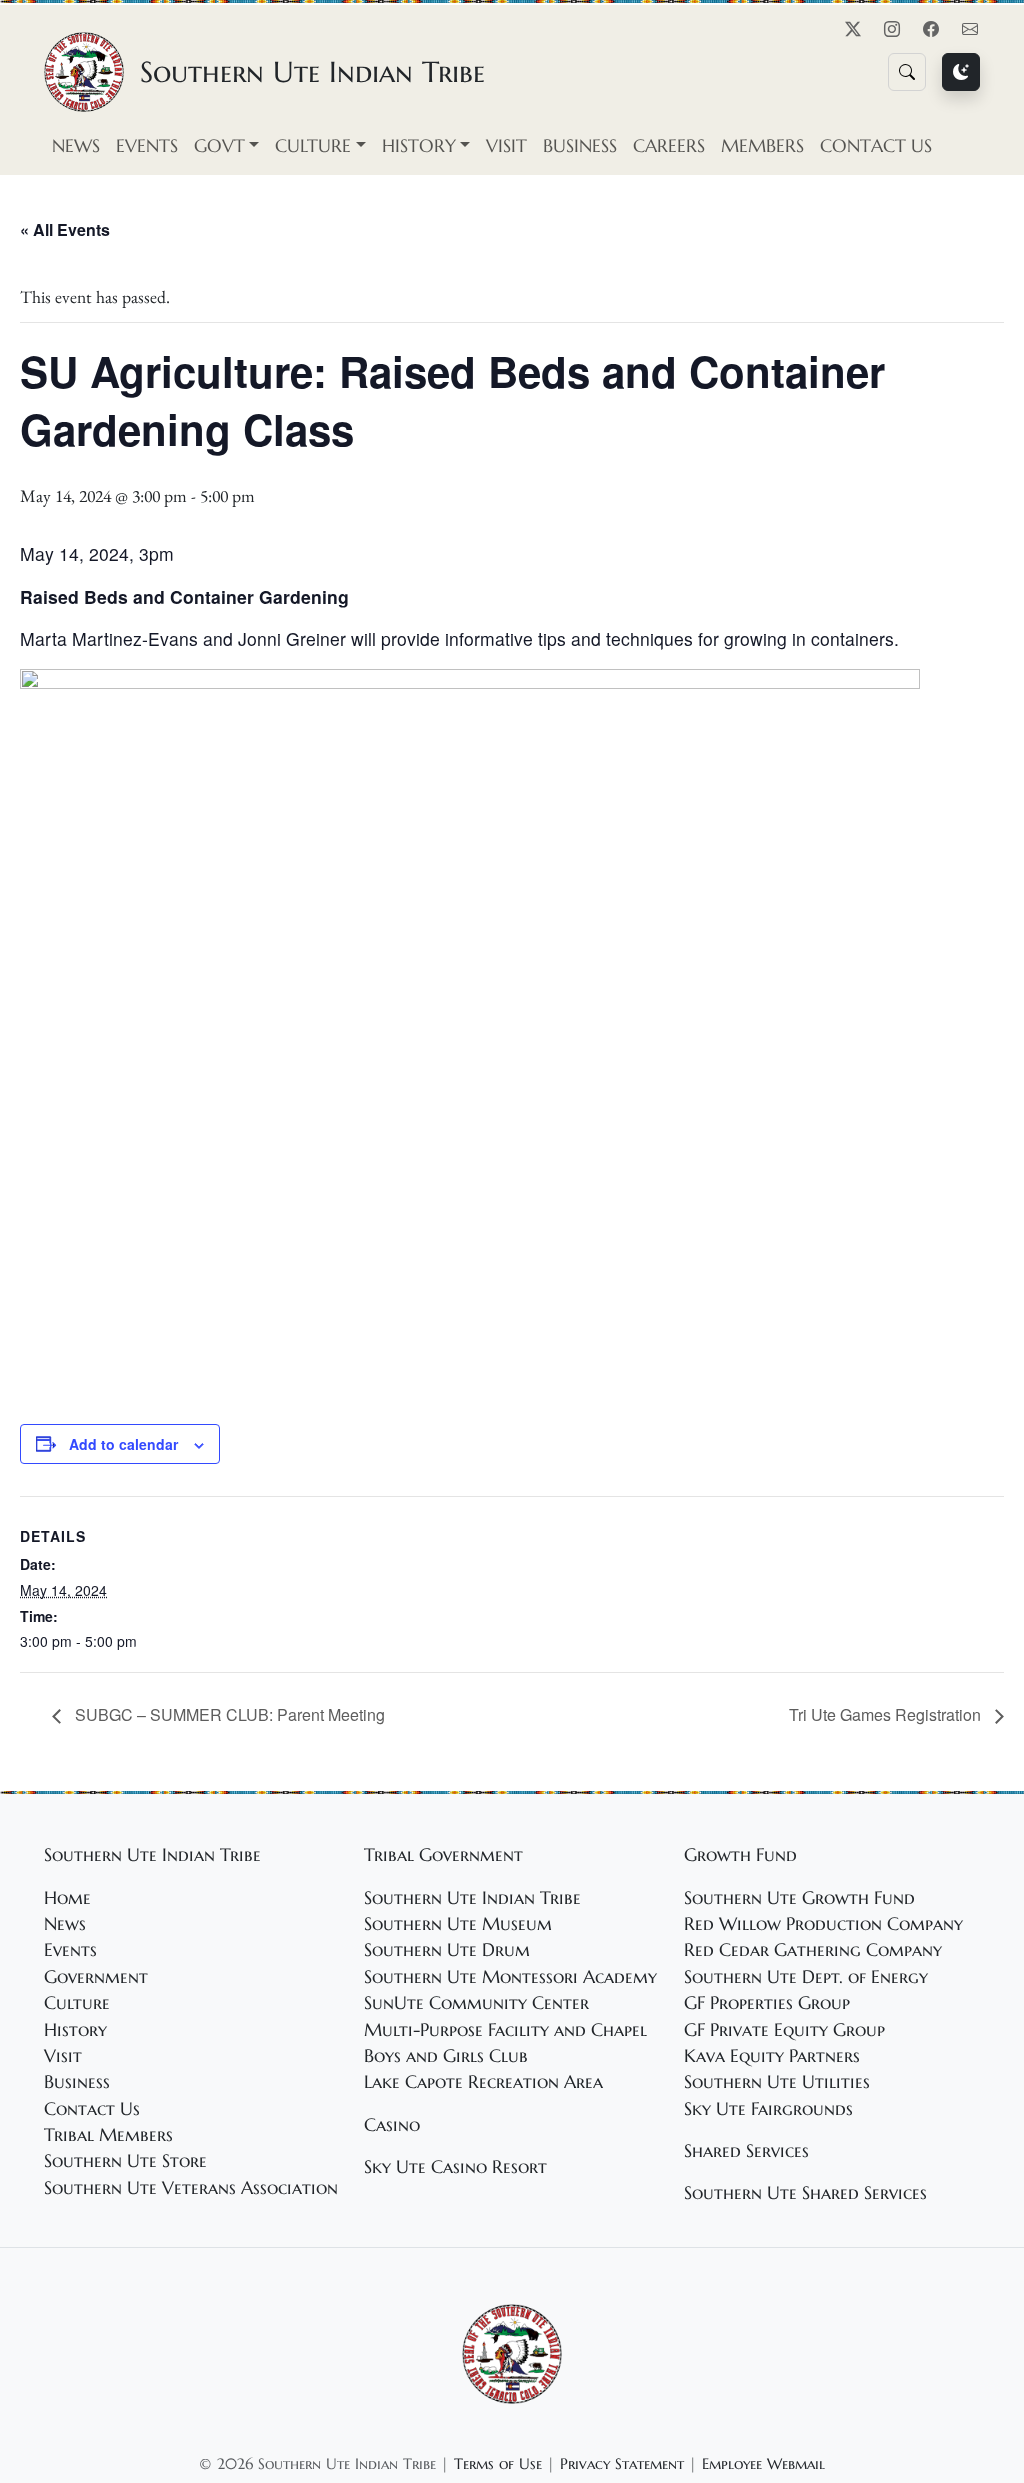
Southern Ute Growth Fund (799, 1898)
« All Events (65, 229)
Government (96, 1977)
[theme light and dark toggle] (961, 72)
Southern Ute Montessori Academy (510, 1977)
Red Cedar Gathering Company (813, 1950)
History (75, 2030)
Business (580, 146)
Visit (506, 146)
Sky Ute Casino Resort (455, 2167)
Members (762, 146)
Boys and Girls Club (446, 2056)
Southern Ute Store (125, 2161)
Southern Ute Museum (458, 1924)
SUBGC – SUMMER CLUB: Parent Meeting (228, 1714)
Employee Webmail (763, 2463)
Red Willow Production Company (823, 1924)
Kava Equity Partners (772, 2056)
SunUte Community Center (476, 2003)
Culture (77, 2003)
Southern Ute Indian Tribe (472, 1898)
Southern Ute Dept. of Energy (806, 1977)
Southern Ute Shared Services (805, 2193)
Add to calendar (123, 1444)
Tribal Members (108, 2135)
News (76, 146)
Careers (669, 146)
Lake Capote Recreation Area (483, 2082)
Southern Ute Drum (447, 1950)
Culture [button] (313, 146)
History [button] (419, 146)
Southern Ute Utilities (777, 2082)
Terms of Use (498, 2463)
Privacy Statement (622, 2463)
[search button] (907, 72)
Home (67, 1898)
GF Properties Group (767, 2003)
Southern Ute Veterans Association (191, 2188)
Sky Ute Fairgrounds (768, 2109)
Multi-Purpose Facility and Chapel (505, 2030)
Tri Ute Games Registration (887, 1714)
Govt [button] (219, 146)
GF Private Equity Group (784, 2030)
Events (147, 146)
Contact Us (876, 146)
